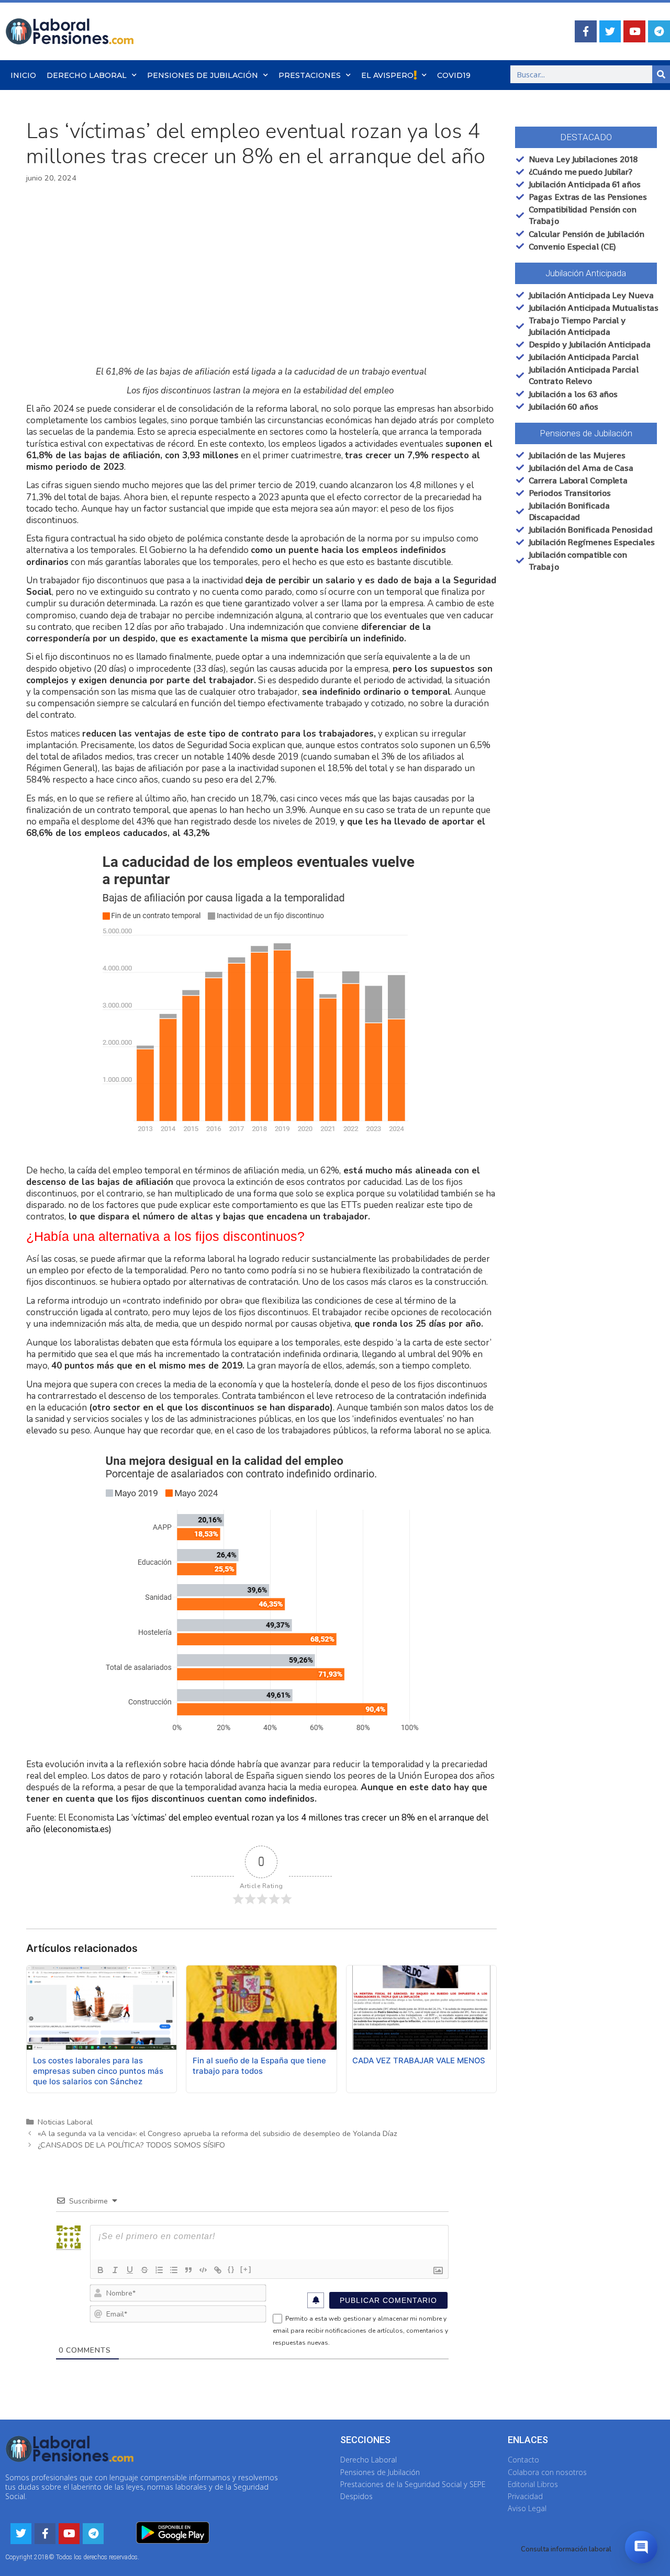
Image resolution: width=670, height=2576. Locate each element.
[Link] (218, 2270)
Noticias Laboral (65, 2122)
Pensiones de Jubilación (203, 75)
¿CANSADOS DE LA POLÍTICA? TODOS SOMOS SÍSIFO (131, 2145)
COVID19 (454, 75)
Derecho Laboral (87, 75)
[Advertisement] (261, 275)
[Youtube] (634, 31)
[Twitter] (610, 31)
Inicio (23, 75)
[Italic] (115, 2270)
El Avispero (387, 75)
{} (231, 2269)
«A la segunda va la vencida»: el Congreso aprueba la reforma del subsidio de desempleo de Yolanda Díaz (217, 2133)
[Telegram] (659, 31)
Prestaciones (310, 75)
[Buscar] (661, 74)
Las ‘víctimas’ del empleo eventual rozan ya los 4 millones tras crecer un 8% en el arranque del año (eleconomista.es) (257, 1823)
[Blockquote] (188, 2270)
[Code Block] (203, 2270)
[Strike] (144, 2270)
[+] (246, 2269)
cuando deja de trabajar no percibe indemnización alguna (191, 615)
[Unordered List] (174, 2270)
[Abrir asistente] (641, 2547)
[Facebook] (586, 31)
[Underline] (130, 2270)
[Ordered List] (159, 2270)
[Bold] (100, 2270)
